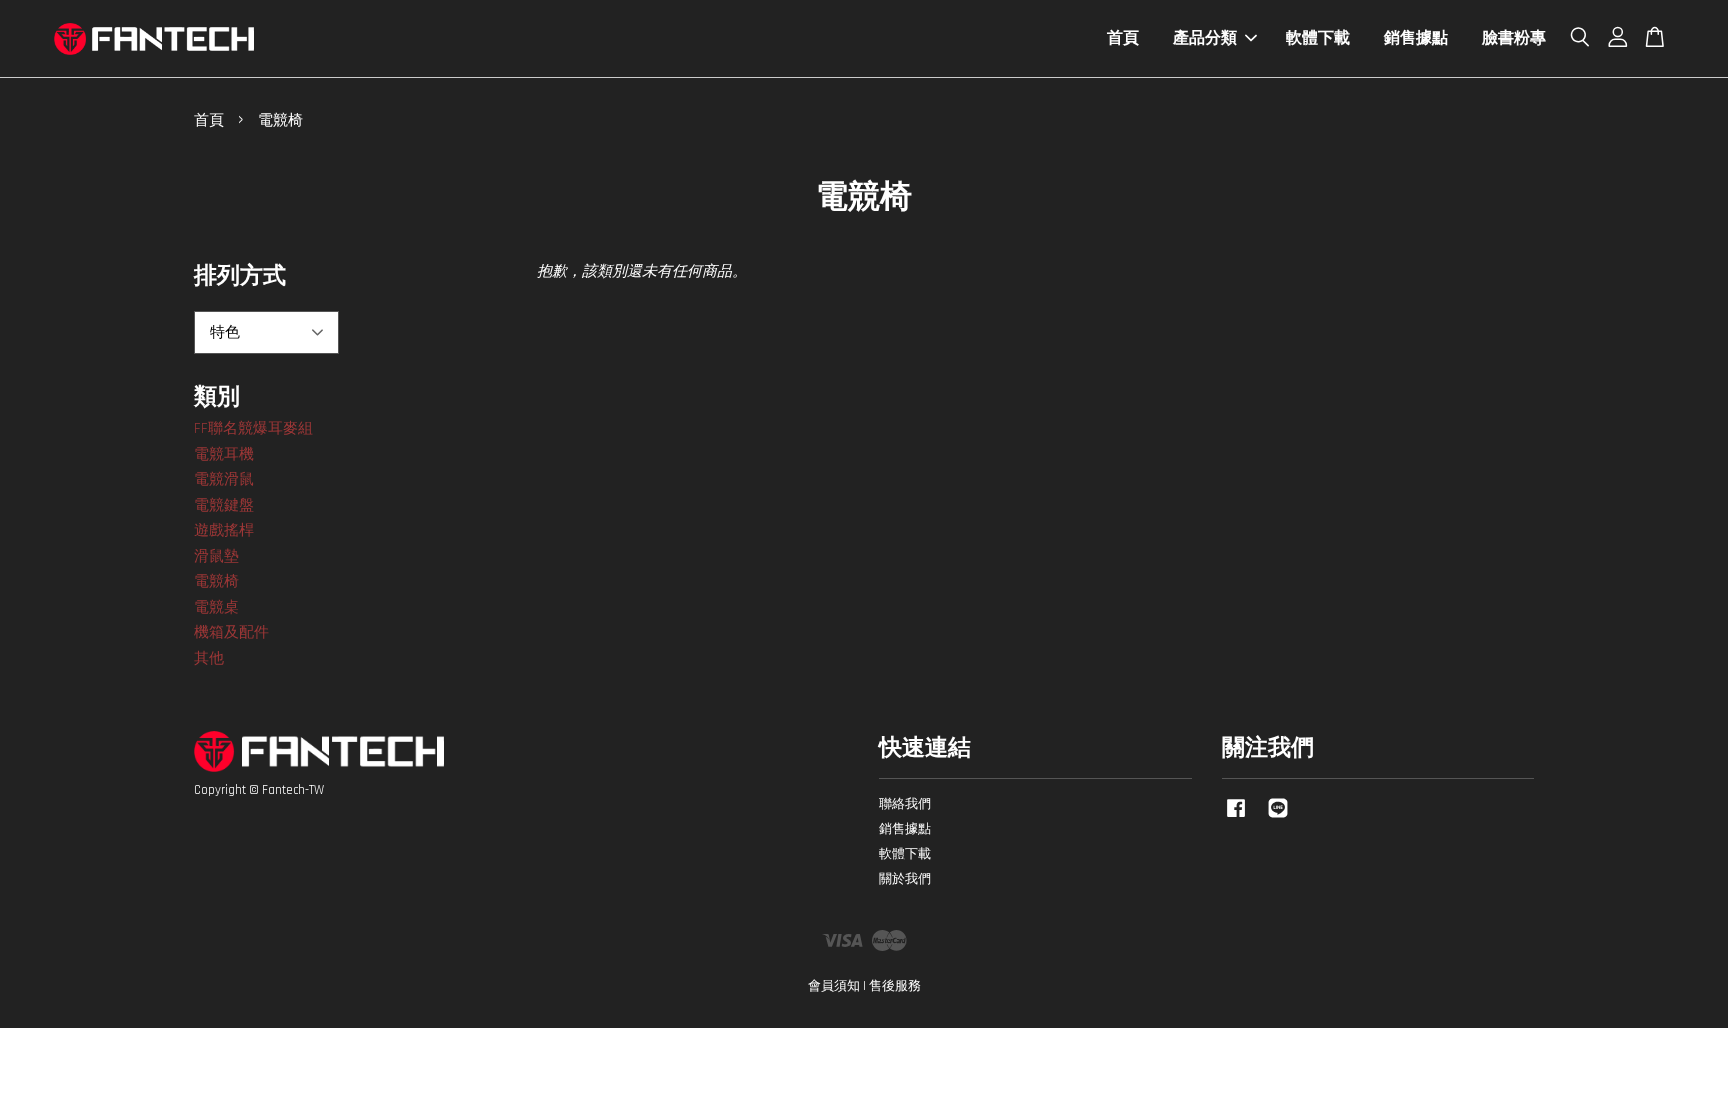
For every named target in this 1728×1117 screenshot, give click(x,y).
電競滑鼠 (224, 479)
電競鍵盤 (224, 505)
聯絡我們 (905, 804)
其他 (209, 658)
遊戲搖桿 (224, 530)
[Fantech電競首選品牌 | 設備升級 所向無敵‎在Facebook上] (1236, 818)
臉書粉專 (1514, 38)
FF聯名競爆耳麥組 (253, 428)
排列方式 (240, 276)
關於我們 (905, 879)
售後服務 (895, 986)
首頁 (1123, 38)
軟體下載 (1318, 38)
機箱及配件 (231, 632)
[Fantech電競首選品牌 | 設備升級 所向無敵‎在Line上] (1278, 818)
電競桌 (216, 607)
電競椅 (216, 581)
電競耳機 (224, 454)
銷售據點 (1416, 38)
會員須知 (834, 986)
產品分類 (1205, 38)
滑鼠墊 (216, 556)
